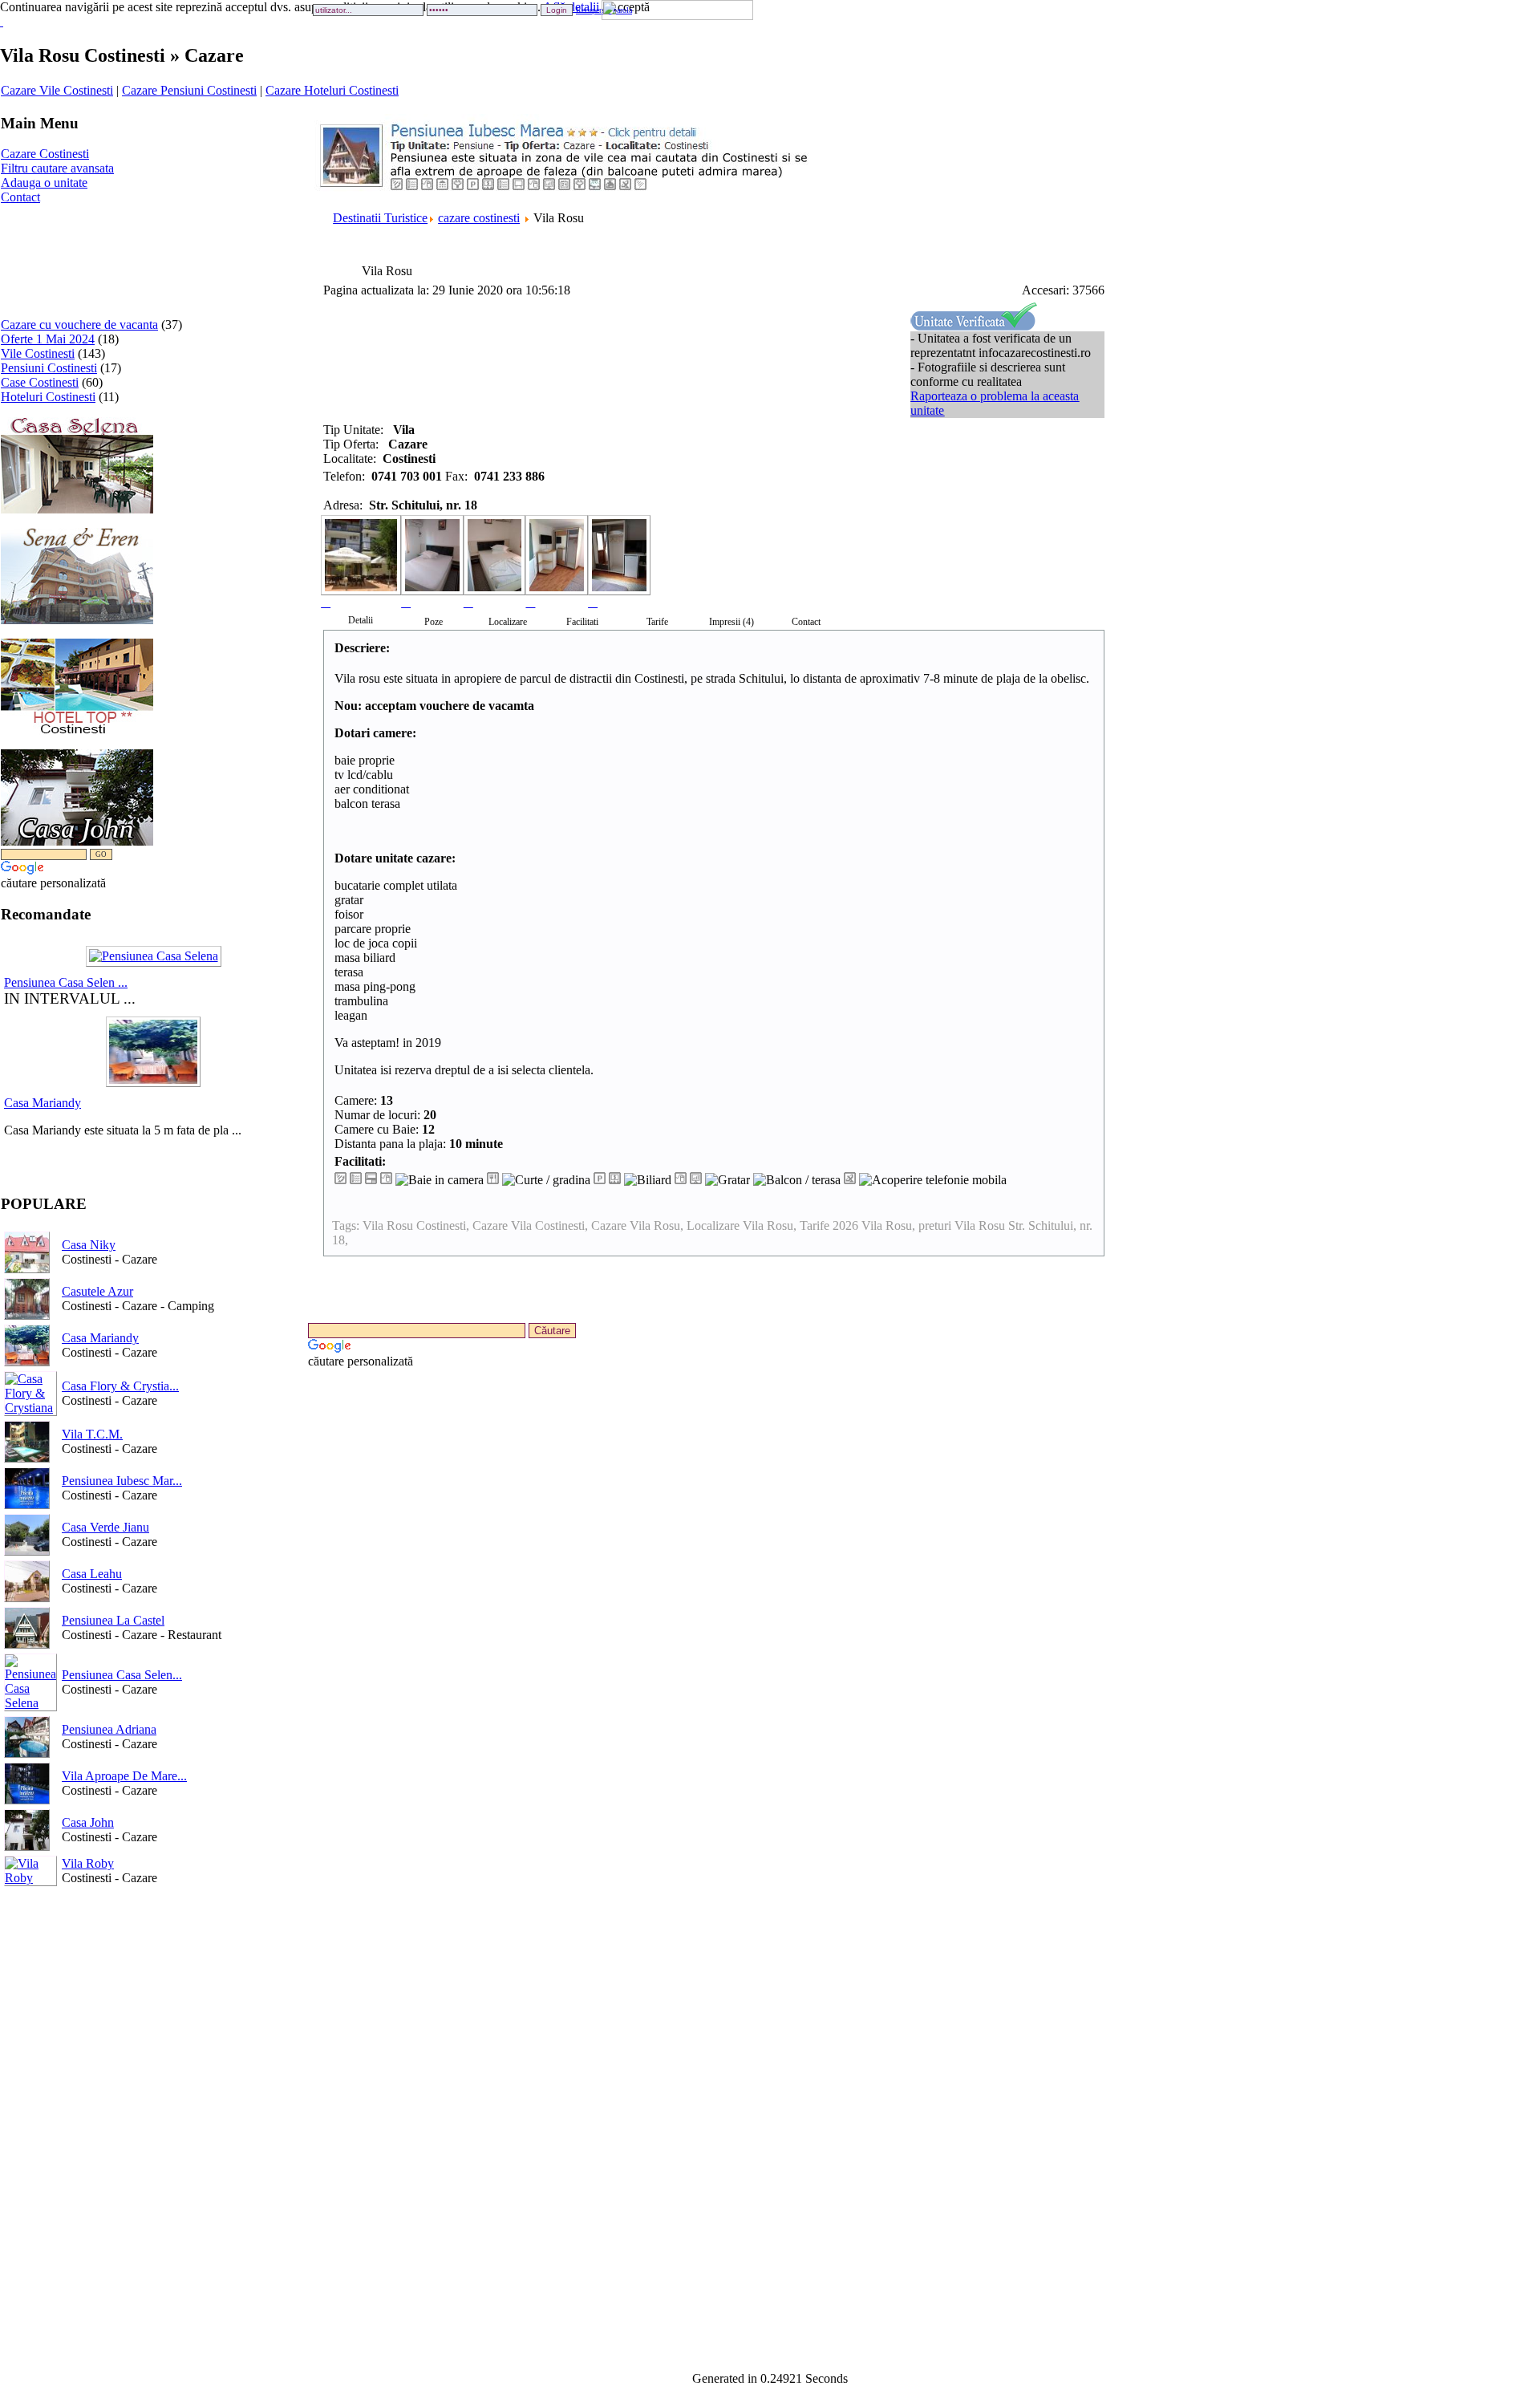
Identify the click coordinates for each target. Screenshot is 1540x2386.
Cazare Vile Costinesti (57, 90)
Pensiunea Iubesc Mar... (122, 1481)
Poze (434, 622)
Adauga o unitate (44, 183)
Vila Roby (88, 1863)
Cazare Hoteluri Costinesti (332, 90)
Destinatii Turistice (380, 218)
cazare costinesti (479, 218)
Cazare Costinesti (45, 154)
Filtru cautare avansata (57, 168)
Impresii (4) (731, 622)
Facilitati (582, 622)
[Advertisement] (51, 255)
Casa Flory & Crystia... (120, 1386)
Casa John (88, 1822)
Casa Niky (89, 1245)
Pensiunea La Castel (113, 1620)
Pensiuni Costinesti (49, 368)
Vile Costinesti (38, 353)
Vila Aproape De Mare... (124, 1776)
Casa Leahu (92, 1574)
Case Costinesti (40, 382)
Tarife (657, 622)
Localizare (508, 622)
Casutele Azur (97, 1291)
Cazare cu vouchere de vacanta (79, 325)
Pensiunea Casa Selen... (122, 1675)
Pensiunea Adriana (109, 1729)
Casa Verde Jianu (105, 1527)
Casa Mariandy (43, 1103)
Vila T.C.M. (92, 1434)
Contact (20, 197)
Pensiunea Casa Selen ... (66, 982)
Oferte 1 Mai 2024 (48, 339)
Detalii (361, 620)
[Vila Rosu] (361, 562)
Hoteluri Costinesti (48, 397)
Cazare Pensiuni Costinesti (189, 90)
